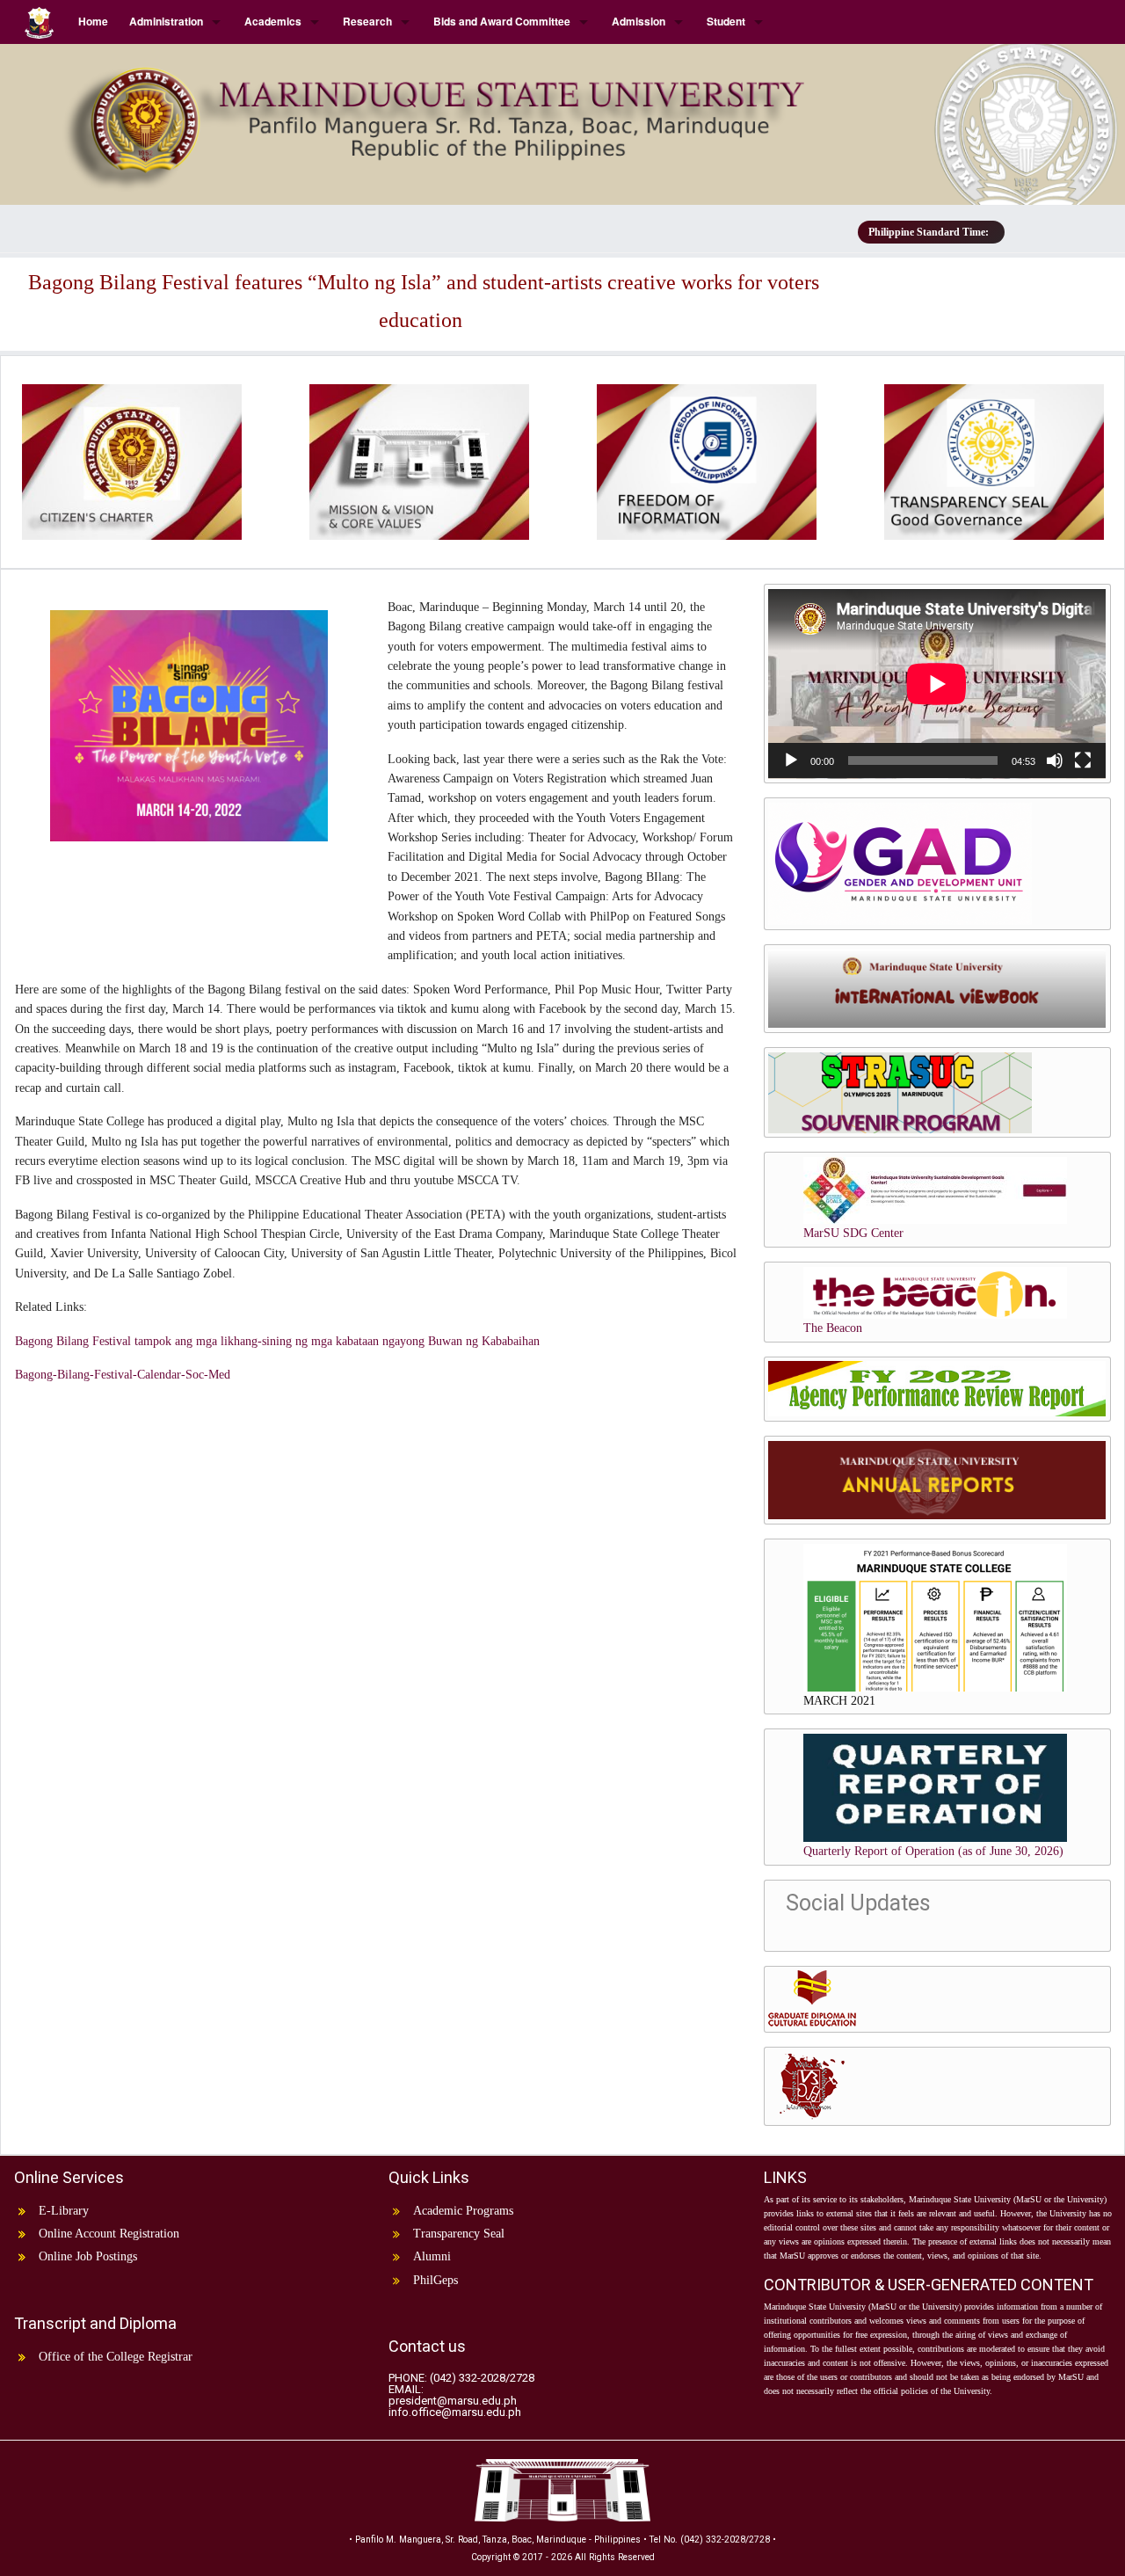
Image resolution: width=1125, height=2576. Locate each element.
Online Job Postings (88, 2256)
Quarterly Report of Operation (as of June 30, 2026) (933, 1851)
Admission (639, 21)
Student (726, 21)
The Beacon (833, 1328)
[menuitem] (41, 22)
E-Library (64, 2211)
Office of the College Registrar (116, 2357)
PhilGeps (435, 2280)
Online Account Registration (109, 2234)
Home (93, 21)
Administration (166, 21)
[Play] (791, 760)
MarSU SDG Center (853, 1233)
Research (367, 21)
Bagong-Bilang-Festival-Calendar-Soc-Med (123, 1375)
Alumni (432, 2256)
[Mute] (1055, 760)
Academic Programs (463, 2211)
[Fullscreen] (1083, 760)
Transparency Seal (459, 2234)
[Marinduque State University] (562, 117)
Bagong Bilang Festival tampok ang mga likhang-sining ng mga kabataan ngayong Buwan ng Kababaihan (277, 1341)
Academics (273, 21)
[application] (937, 684)
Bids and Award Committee (502, 21)
